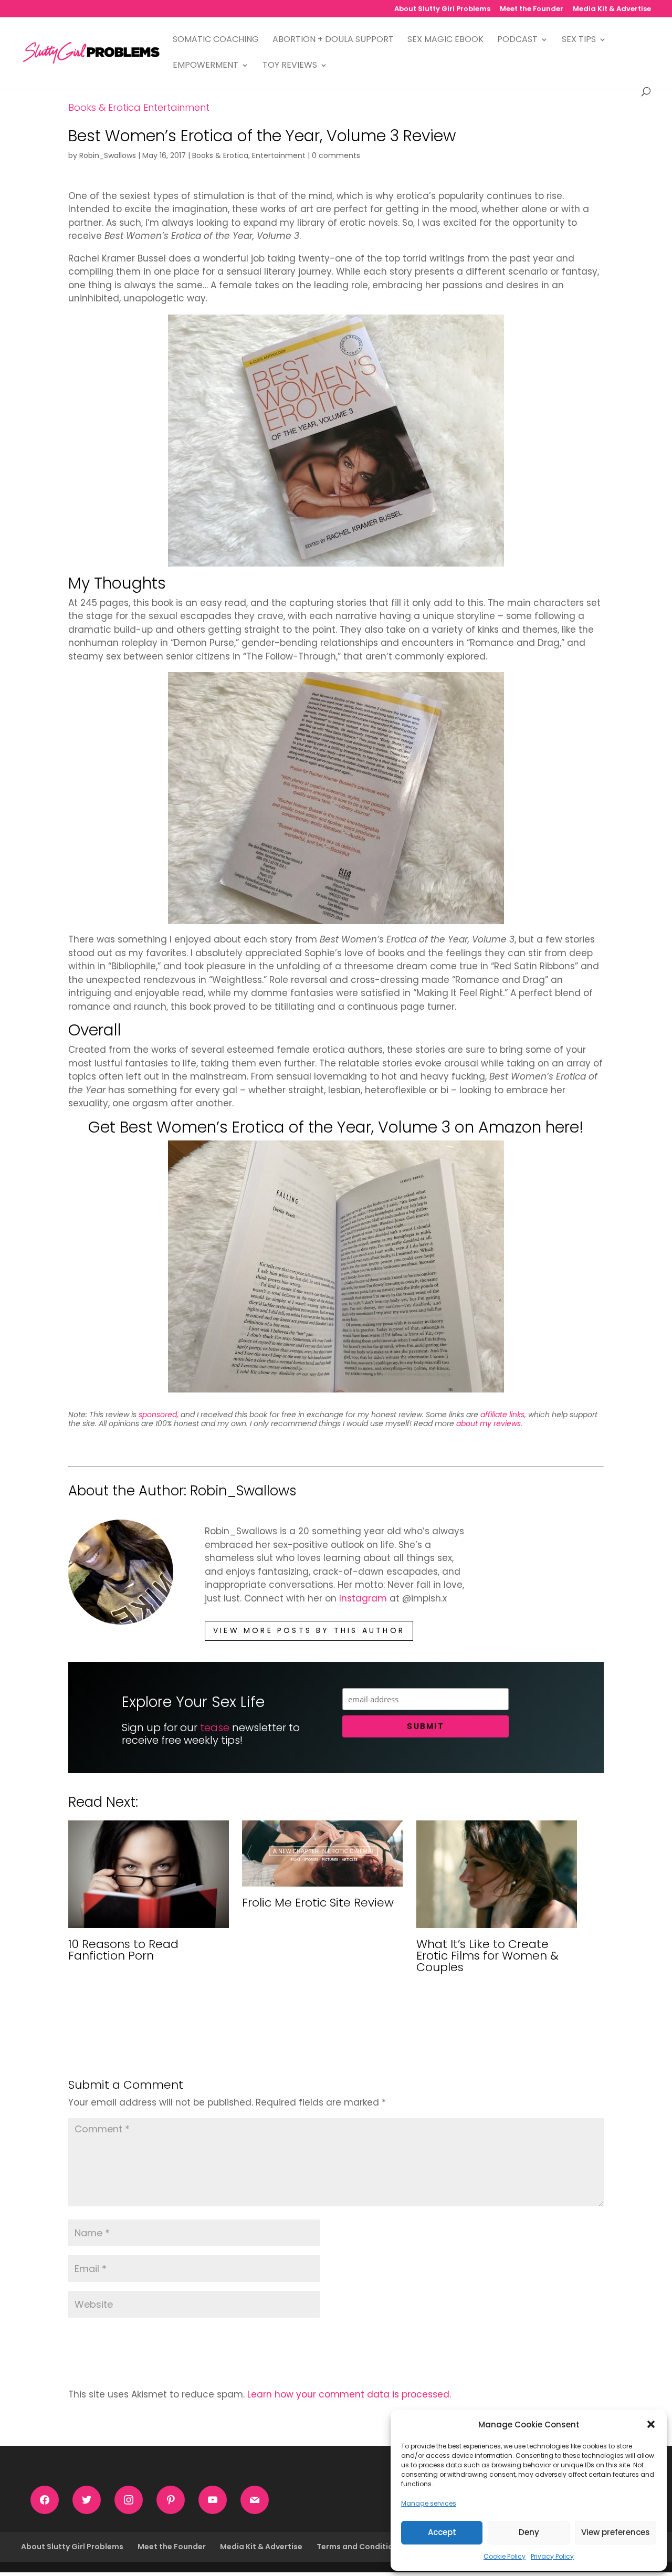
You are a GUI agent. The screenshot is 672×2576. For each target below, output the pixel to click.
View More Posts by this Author (309, 1630)
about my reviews (489, 1423)
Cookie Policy (505, 2556)
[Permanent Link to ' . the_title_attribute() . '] (149, 1921)
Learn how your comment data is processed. (349, 2394)
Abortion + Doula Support (333, 40)
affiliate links (502, 1415)
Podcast (517, 40)
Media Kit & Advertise (612, 9)
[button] (651, 2424)
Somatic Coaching (216, 40)
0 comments (336, 155)
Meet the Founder (532, 9)
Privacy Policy (552, 2556)
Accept (442, 2532)
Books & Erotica (104, 107)
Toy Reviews (290, 66)
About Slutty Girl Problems (442, 9)
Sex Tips (579, 40)
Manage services (429, 2503)
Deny (529, 2532)
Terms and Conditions (359, 2547)
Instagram (363, 1598)
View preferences (616, 2532)
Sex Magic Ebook (445, 40)
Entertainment (176, 107)
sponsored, (159, 1415)
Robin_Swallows (108, 155)
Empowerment (206, 66)
